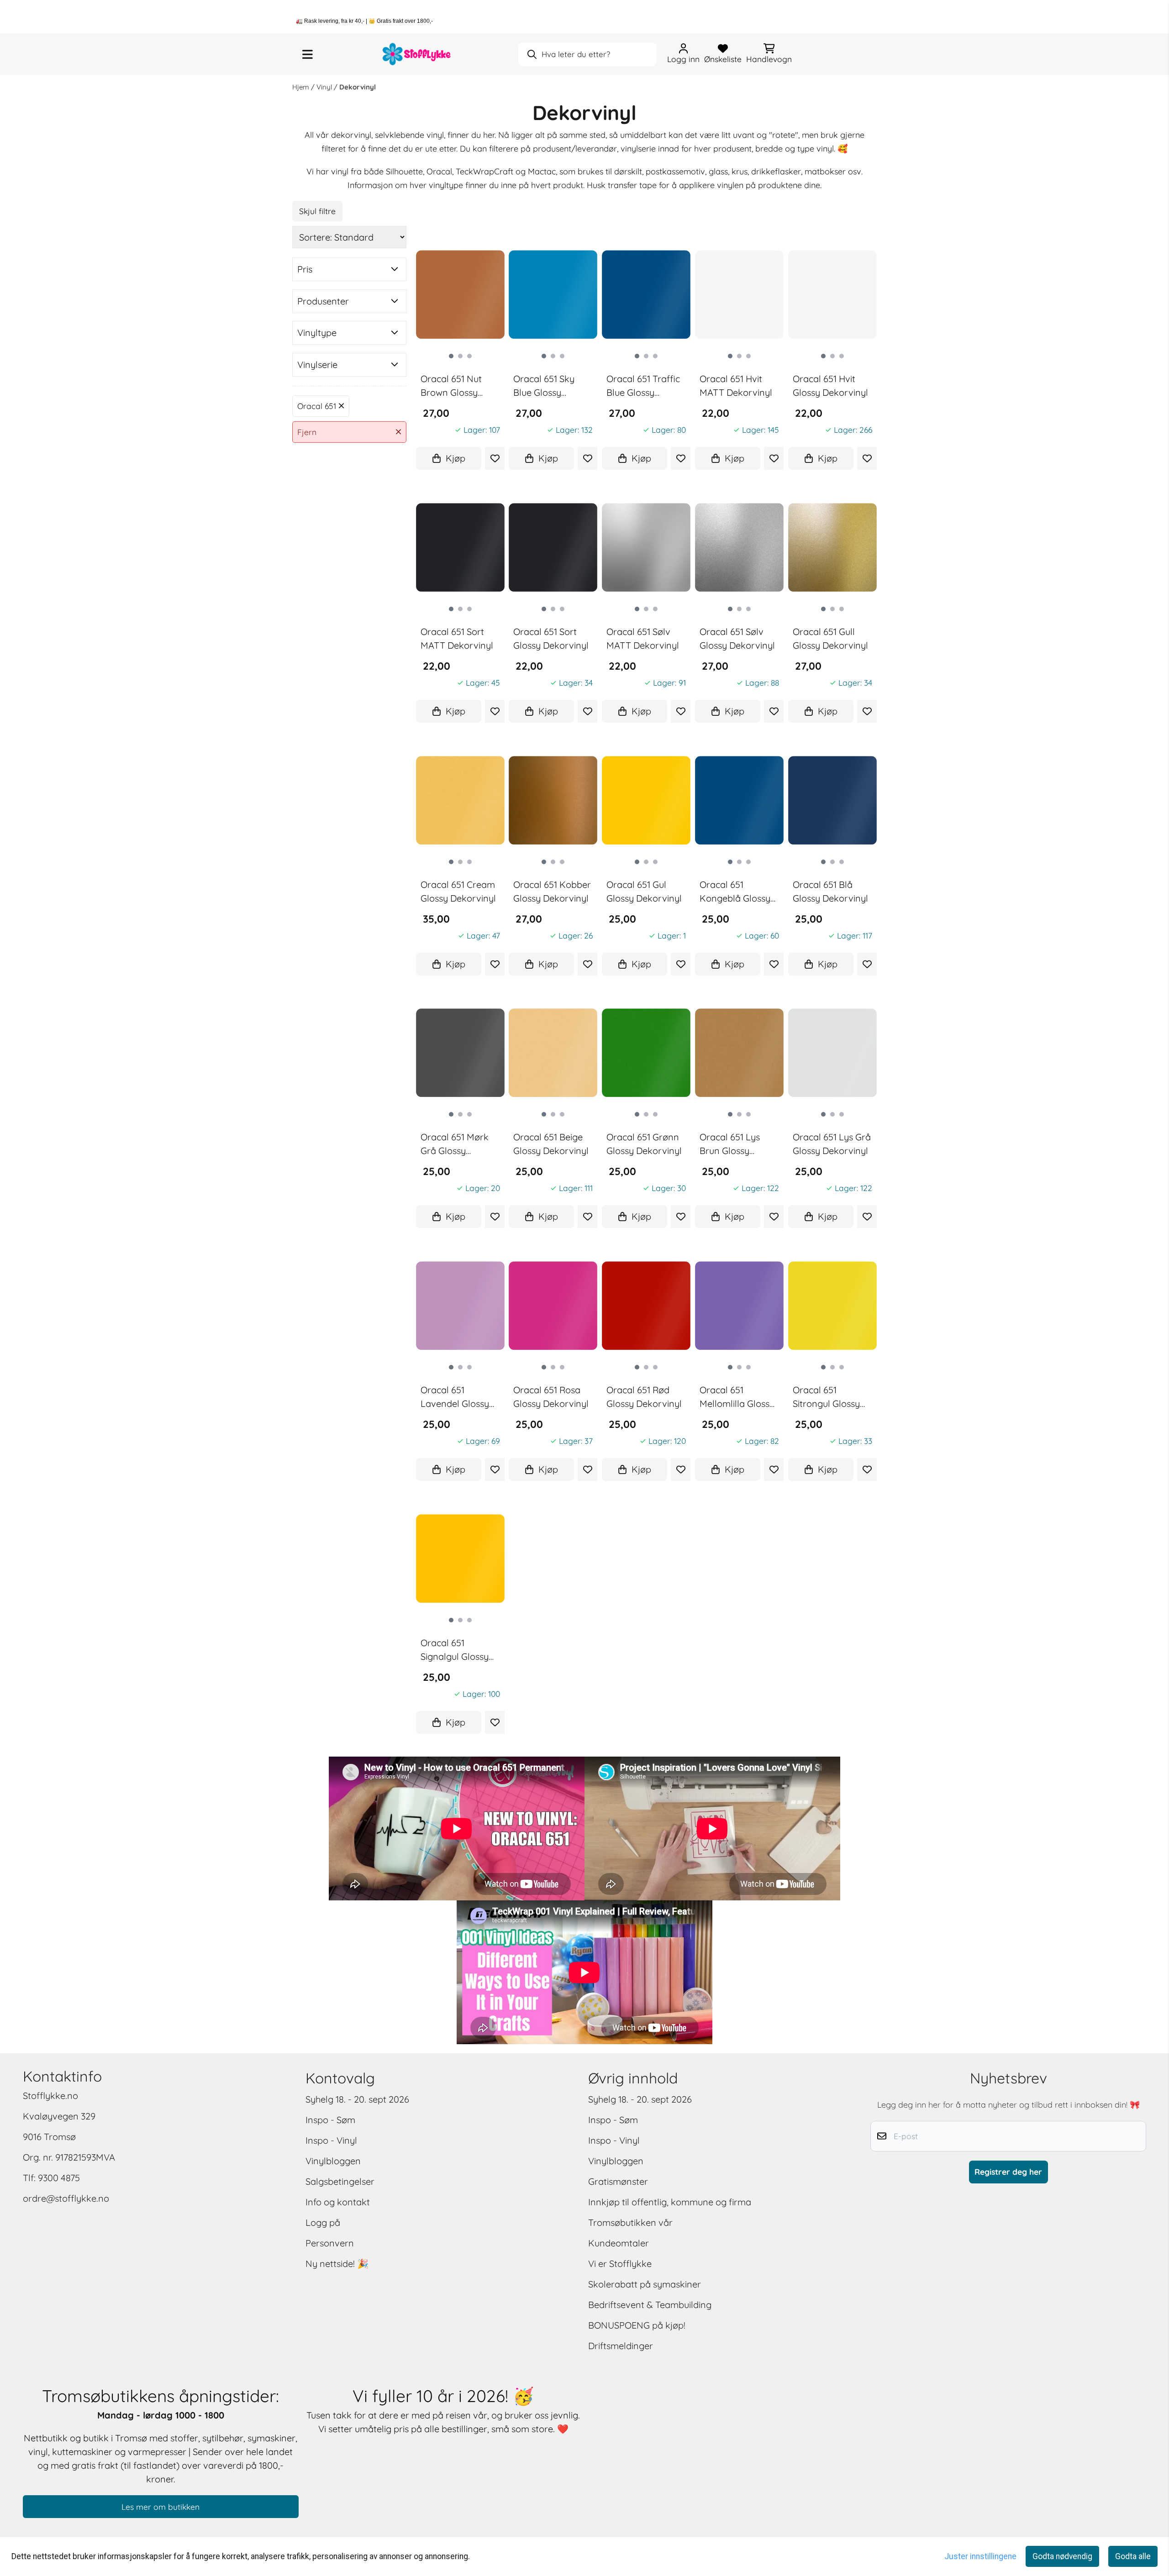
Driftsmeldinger (621, 2346)
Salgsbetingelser (340, 2181)
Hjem (302, 87)
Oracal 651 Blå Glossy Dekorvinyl (830, 891)
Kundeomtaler (619, 2243)
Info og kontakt (338, 2202)
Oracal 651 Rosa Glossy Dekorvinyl (551, 1397)
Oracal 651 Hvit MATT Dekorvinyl (736, 386)
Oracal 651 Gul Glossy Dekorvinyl (644, 891)
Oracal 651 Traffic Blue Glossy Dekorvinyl (643, 386)
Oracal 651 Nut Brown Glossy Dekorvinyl (451, 386)
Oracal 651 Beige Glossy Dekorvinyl (551, 1144)
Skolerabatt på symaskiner (645, 2284)
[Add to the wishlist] (495, 458)
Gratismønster (618, 2181)
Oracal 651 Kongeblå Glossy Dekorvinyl (735, 892)
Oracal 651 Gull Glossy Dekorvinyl (830, 638)
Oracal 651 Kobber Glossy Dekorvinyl (552, 891)
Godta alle (1133, 2556)
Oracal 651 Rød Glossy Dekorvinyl (644, 1397)
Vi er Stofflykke (620, 2264)
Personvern (330, 2243)
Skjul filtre (317, 211)
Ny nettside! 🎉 (337, 2264)
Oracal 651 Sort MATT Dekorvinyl (457, 638)
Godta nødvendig (1062, 2556)
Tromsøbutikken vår (630, 2222)
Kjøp (455, 458)
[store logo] (417, 54)
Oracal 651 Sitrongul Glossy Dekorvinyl (826, 1397)
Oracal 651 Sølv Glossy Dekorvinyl (737, 638)
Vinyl (325, 87)
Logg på (323, 2222)
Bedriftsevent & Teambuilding (650, 2305)
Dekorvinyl (358, 87)
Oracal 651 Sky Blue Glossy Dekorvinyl (544, 386)
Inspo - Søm (330, 2120)
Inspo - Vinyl (331, 2140)
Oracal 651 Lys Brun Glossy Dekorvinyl (730, 1144)
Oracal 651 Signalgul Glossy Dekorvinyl (455, 1650)
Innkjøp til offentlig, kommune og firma (670, 2202)
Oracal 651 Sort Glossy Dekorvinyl (551, 638)
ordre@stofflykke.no (66, 2198)
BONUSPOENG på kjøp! (637, 2325)
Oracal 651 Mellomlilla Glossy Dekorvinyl (737, 1397)
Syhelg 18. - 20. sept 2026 (357, 2099)
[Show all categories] (308, 54)
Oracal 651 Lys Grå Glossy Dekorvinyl (832, 1144)
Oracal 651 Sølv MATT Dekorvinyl (643, 638)
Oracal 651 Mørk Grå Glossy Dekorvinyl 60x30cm (455, 1144)
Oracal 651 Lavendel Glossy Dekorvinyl (455, 1397)
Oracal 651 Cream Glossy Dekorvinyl (458, 891)
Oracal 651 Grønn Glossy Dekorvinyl (644, 1144)
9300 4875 (59, 2178)
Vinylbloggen (333, 2161)
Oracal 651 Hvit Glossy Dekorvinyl (830, 386)
